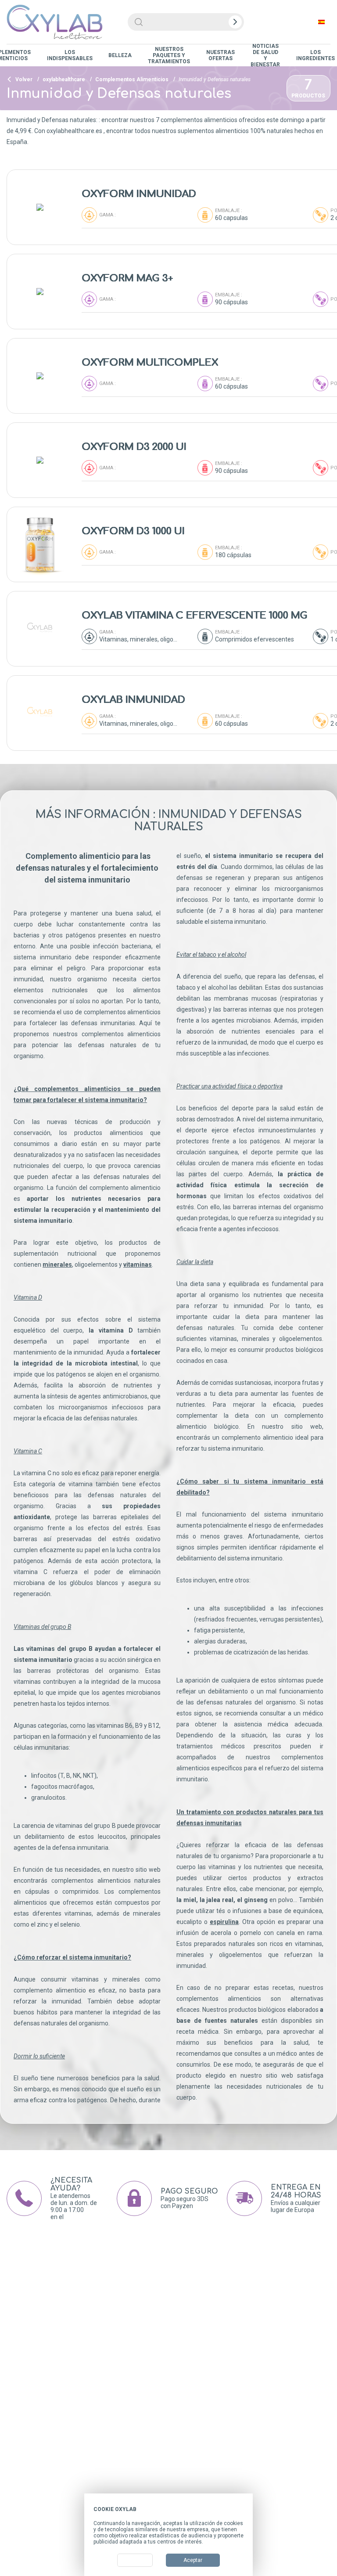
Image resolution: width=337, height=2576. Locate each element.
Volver (23, 79)
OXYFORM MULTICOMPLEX (150, 363)
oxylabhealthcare (64, 79)
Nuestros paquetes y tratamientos (169, 55)
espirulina (224, 1922)
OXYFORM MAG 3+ (127, 278)
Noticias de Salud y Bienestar (265, 55)
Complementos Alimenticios (132, 79)
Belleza (120, 55)
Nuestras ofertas (220, 55)
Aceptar (193, 2560)
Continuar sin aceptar (217, 2509)
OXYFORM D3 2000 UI (134, 447)
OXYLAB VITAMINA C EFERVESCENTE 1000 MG (194, 616)
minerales (57, 1265)
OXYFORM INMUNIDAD (139, 194)
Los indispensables (70, 55)
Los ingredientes (315, 55)
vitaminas (138, 1265)
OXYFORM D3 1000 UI (133, 531)
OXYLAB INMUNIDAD (133, 700)
